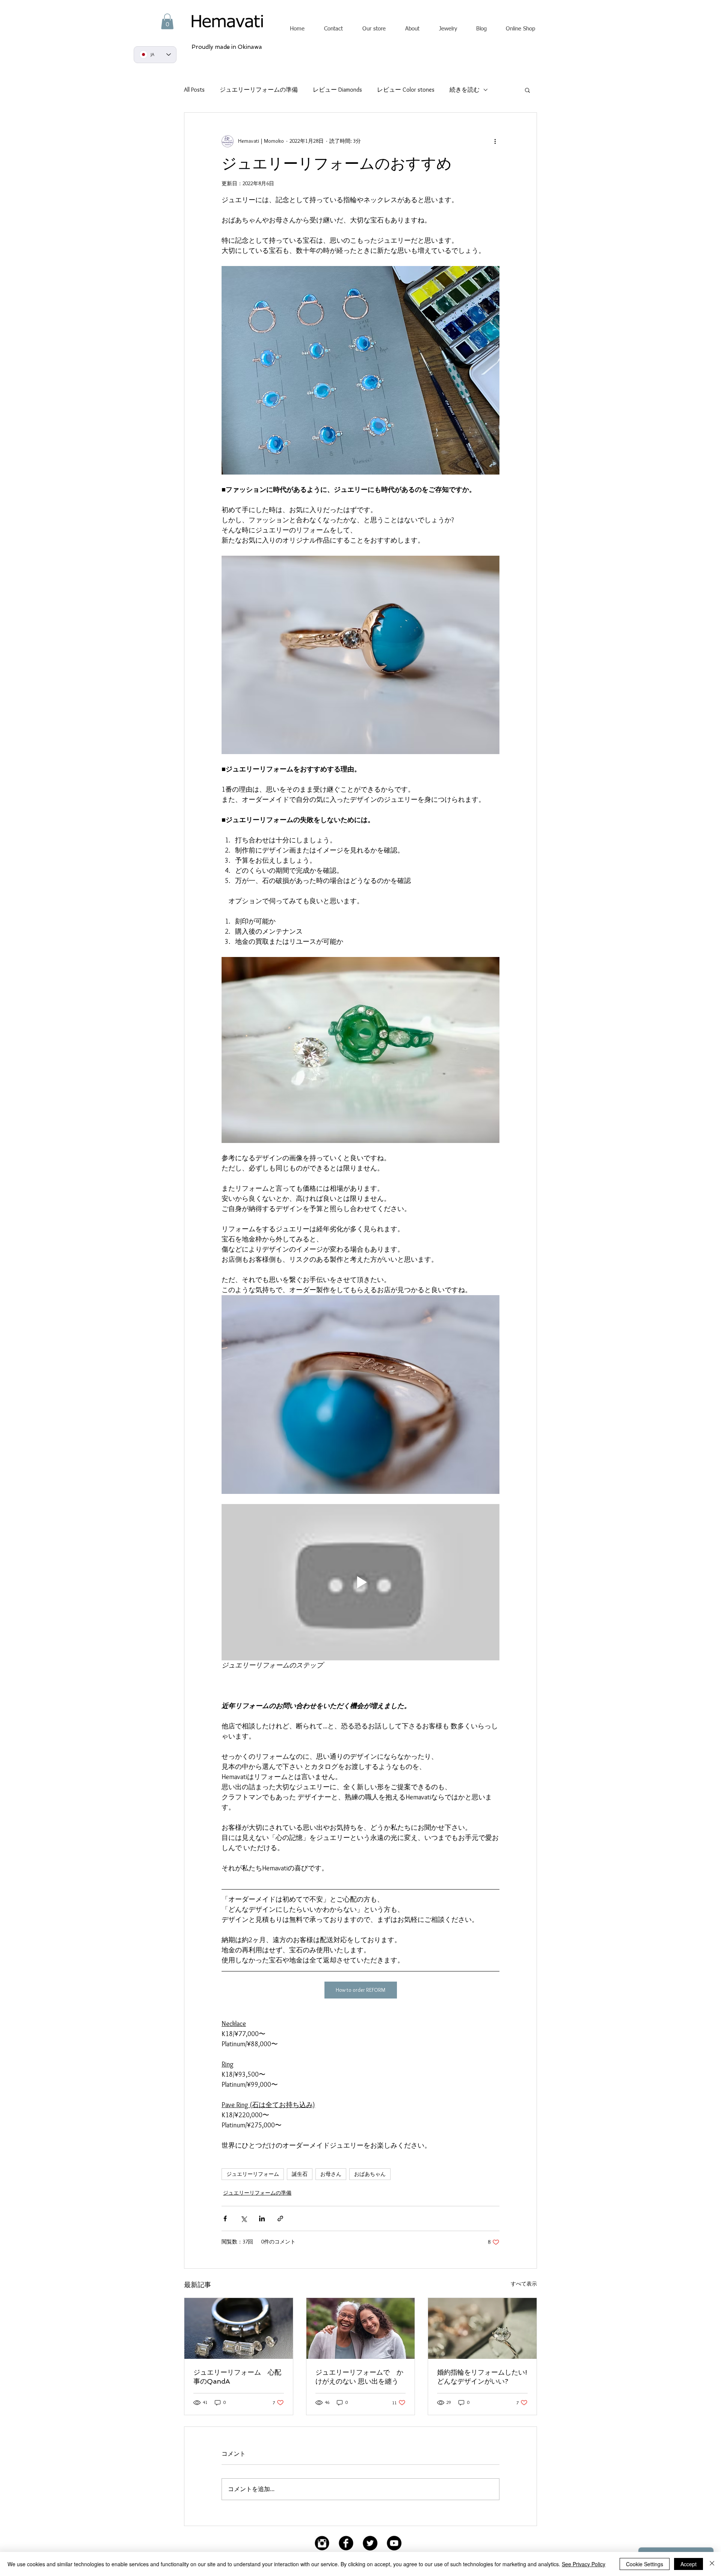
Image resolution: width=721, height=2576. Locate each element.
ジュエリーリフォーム (253, 2174)
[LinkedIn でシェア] (262, 2218)
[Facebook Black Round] (346, 2543)
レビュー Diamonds (337, 90)
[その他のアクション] (495, 141)
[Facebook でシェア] (225, 2218)
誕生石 (300, 2174)
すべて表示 (524, 2284)
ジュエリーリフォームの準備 (259, 90)
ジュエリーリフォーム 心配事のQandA (237, 2377)
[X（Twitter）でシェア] (244, 2218)
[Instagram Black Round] (322, 2543)
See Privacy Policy (584, 2564)
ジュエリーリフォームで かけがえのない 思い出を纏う (359, 2377)
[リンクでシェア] (280, 2218)
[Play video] (360, 1582)
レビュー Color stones (406, 90)
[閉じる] (712, 2564)
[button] (167, 21)
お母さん (331, 2174)
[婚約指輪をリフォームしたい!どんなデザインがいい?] (482, 2328)
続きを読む (465, 90)
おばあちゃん (370, 2174)
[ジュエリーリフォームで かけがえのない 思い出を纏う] (361, 2328)
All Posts (194, 90)
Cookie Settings (645, 2564)
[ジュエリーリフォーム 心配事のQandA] (239, 2328)
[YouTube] (394, 2543)
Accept (689, 2564)
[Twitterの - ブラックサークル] (370, 2543)
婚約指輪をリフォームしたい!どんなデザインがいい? (482, 2377)
